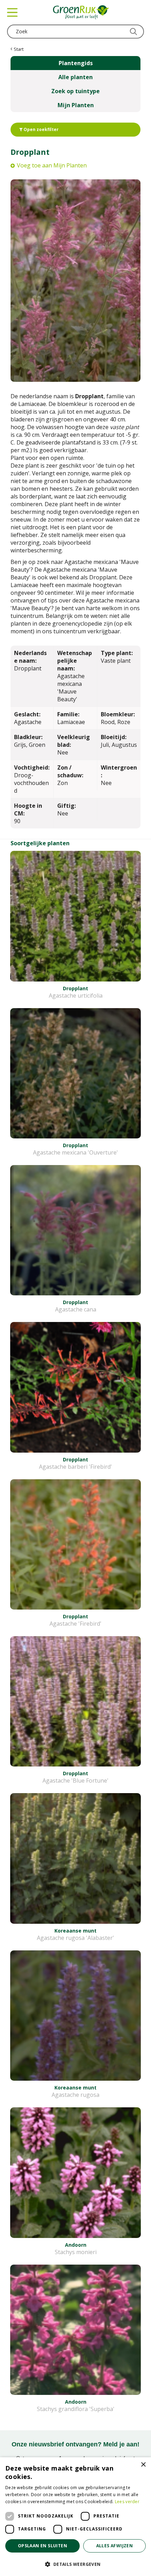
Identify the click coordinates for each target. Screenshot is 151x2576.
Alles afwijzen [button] (115, 2546)
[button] (75, 2564)
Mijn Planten (76, 105)
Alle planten (75, 77)
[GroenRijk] (81, 12)
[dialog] (75, 2517)
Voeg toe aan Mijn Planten (52, 165)
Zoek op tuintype (75, 91)
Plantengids (76, 63)
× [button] (143, 2465)
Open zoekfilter (41, 129)
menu (12, 12)
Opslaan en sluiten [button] (42, 2546)
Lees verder (127, 2502)
